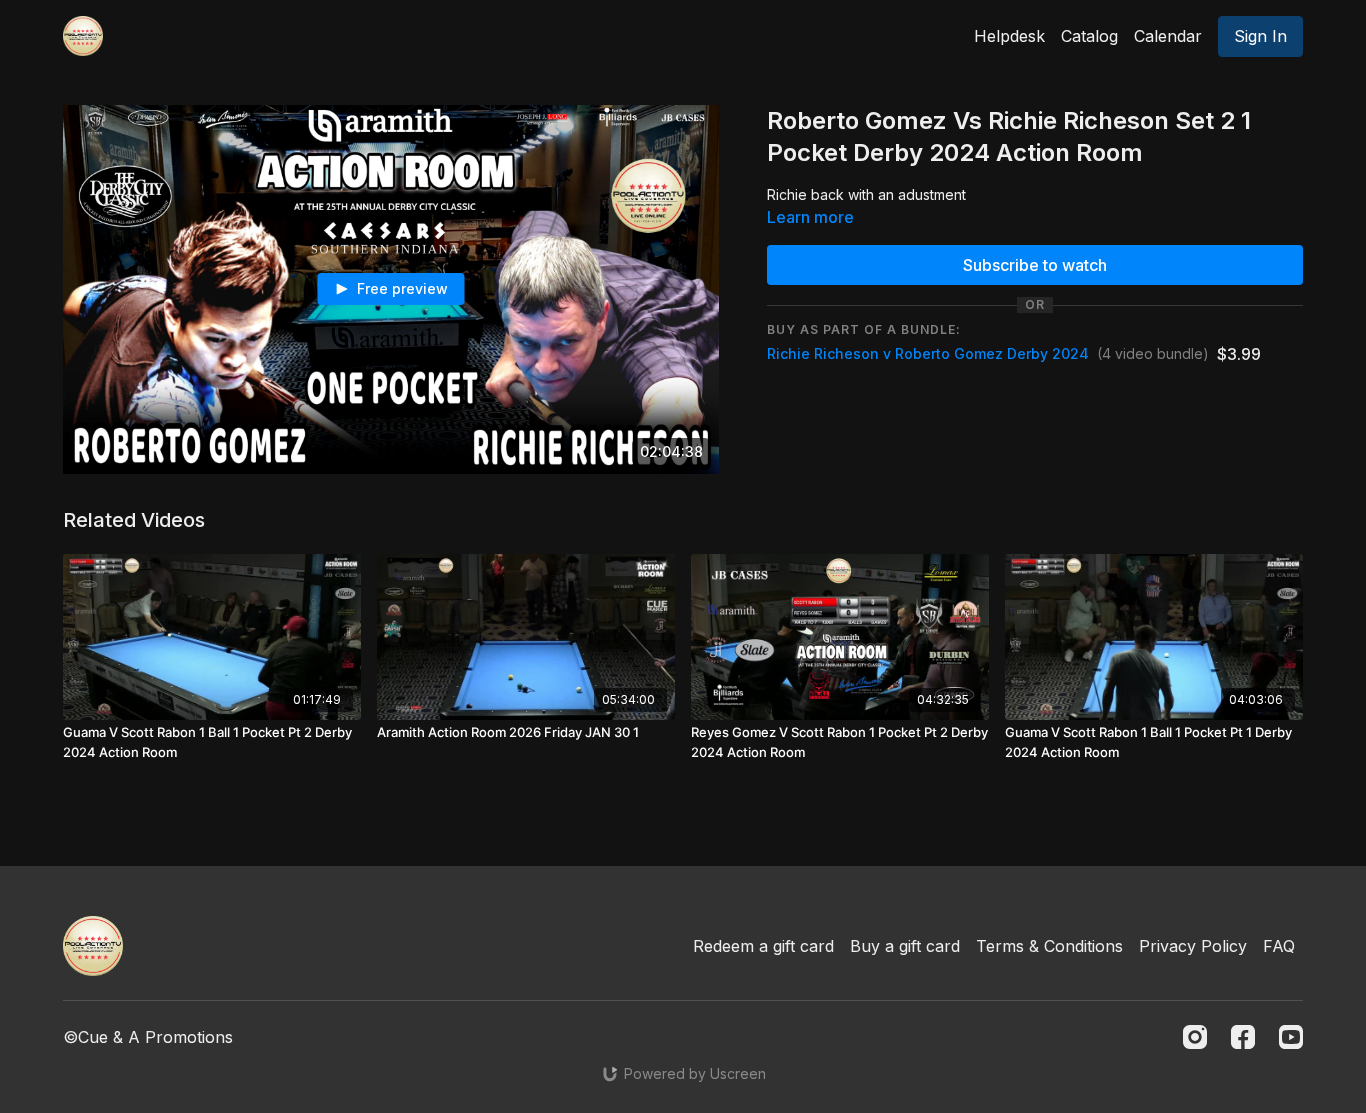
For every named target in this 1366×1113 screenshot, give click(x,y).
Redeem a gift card (763, 946)
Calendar (1168, 36)
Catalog (1089, 36)
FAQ (1279, 946)
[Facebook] (1243, 1037)
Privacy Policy (1193, 946)
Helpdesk (1009, 36)
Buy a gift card (905, 946)
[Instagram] (1195, 1037)
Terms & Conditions (1049, 946)
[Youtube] (1291, 1037)
